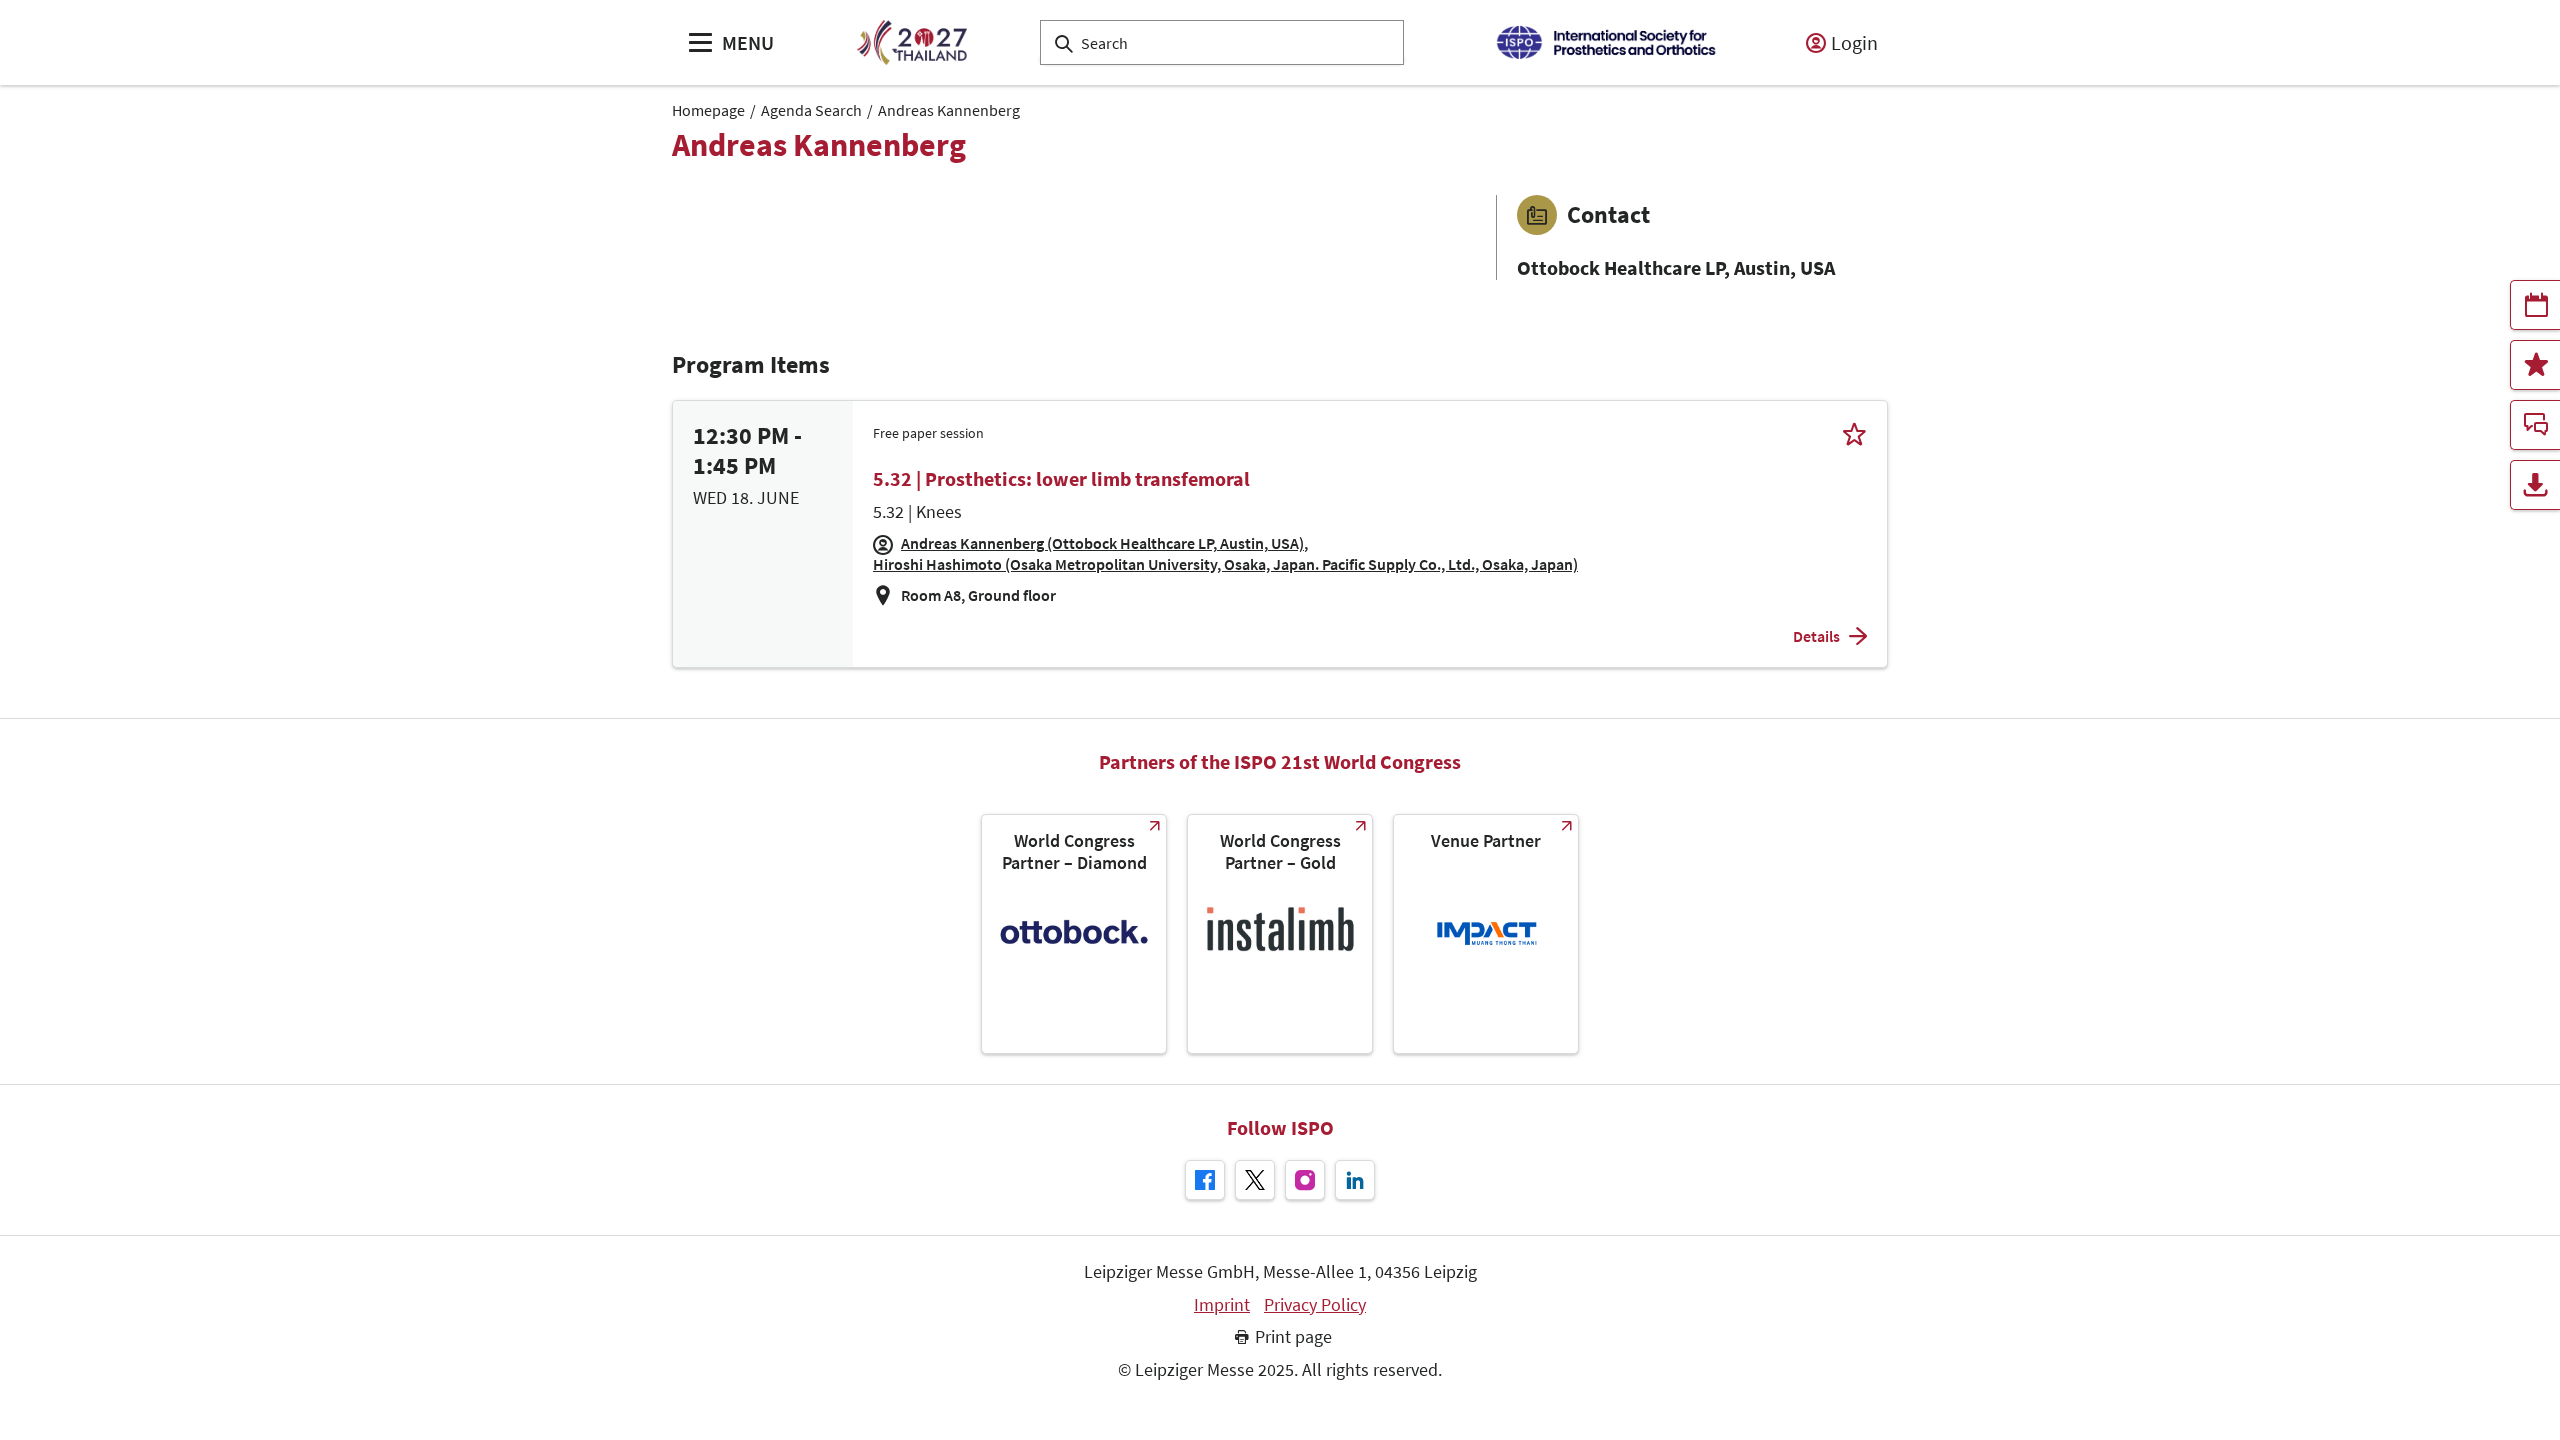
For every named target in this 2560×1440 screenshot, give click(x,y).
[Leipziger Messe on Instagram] (1305, 1180)
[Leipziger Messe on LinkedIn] (1355, 1180)
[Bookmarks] (2535, 365)
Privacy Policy (1315, 1305)
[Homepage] (911, 42)
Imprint (1222, 1305)
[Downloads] (2535, 485)
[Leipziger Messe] (1605, 42)
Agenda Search (811, 110)
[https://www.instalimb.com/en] (1280, 934)
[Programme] (2535, 305)
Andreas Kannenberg (949, 110)
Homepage (708, 110)
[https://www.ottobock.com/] (1074, 934)
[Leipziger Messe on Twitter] (1255, 1180)
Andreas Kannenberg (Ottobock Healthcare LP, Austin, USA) (1102, 543)
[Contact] (2535, 425)
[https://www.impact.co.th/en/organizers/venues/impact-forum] (1486, 934)
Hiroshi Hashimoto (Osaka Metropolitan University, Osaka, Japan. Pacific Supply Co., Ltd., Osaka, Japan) (1225, 564)
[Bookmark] (1854, 433)
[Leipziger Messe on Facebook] (1205, 1180)
